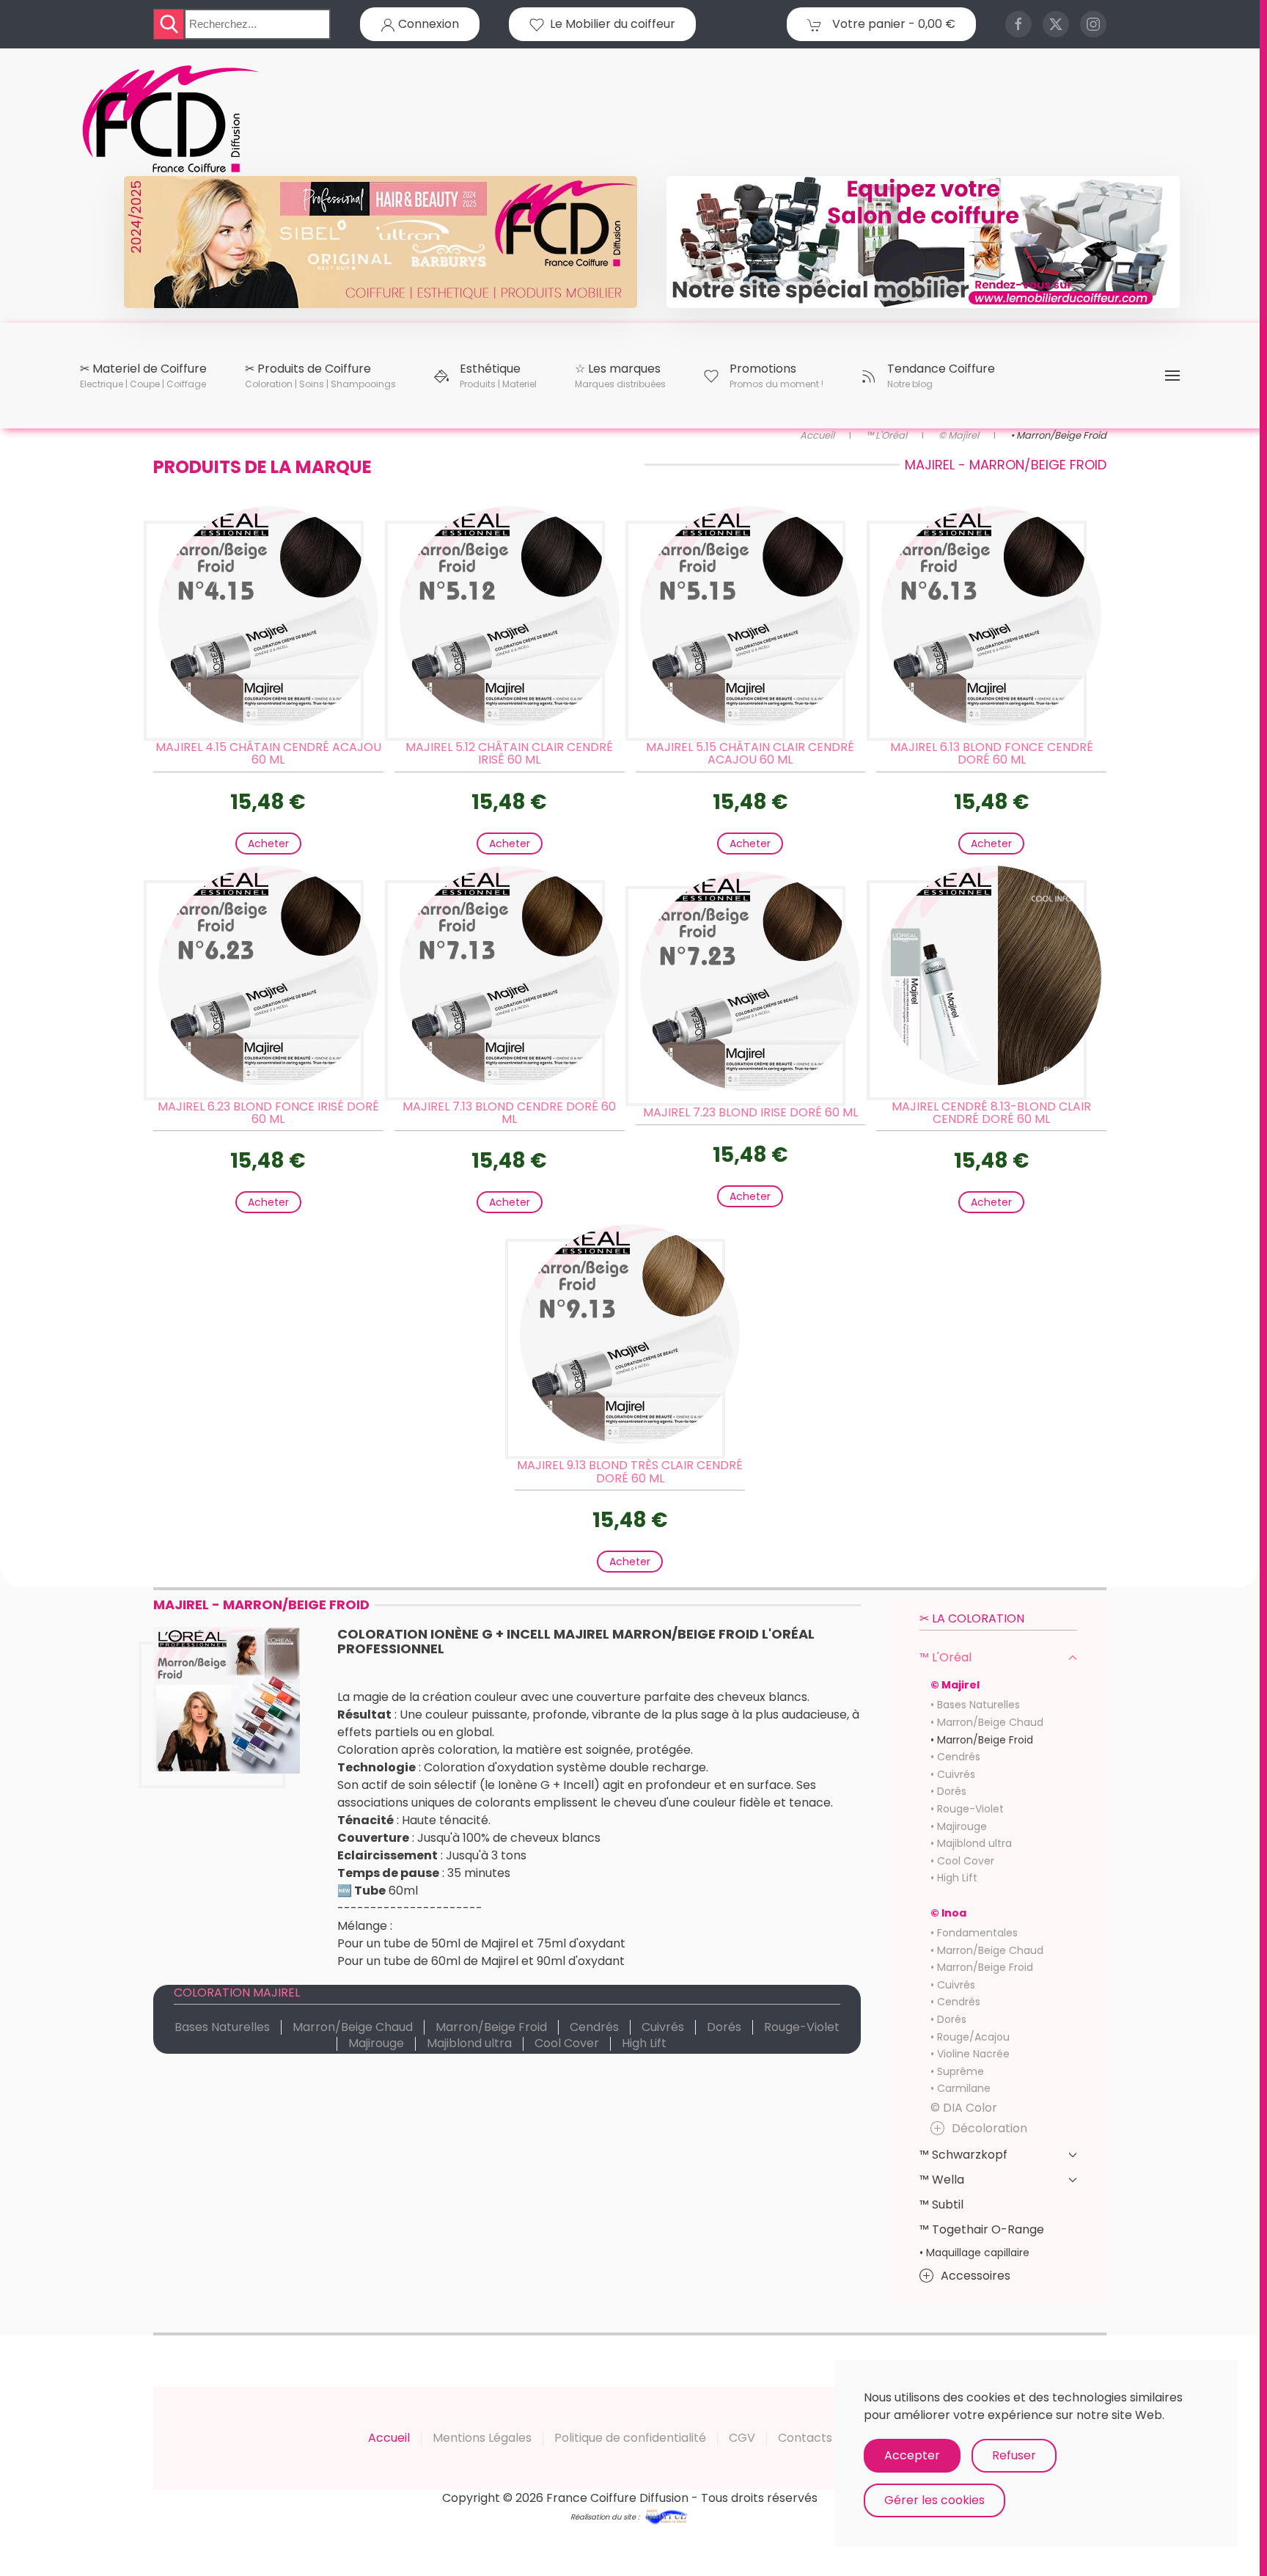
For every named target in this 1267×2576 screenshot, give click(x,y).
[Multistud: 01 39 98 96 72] (666, 2515)
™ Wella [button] (942, 2180)
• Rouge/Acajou (970, 2037)
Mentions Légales (482, 2438)
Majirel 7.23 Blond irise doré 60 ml (750, 1112)
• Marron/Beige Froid (982, 1740)
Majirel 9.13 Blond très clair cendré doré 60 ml (630, 1472)
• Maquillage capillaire (974, 2253)
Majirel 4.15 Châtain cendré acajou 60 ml (268, 754)
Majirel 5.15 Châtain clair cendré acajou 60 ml (750, 754)
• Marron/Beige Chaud (987, 1722)
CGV (742, 2438)
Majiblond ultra (469, 2043)
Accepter (912, 2455)
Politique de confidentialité (630, 2438)
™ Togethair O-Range (982, 2229)
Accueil (389, 2438)
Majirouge (376, 2043)
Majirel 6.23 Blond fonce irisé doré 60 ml (268, 1113)
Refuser (1014, 2455)
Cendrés (594, 2027)
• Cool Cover (962, 1861)
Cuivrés (663, 2027)
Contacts (805, 2438)
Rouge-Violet (802, 2027)
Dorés (724, 2027)
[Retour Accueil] (172, 120)
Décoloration (989, 2128)
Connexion (427, 24)
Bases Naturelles (222, 2027)
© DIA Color (964, 2108)
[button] (143, 376)
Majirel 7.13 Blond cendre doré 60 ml (509, 1113)
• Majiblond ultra (971, 1843)
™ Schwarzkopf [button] (963, 2155)
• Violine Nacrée (970, 2054)
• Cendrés (955, 1757)
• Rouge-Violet (967, 1809)
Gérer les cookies (934, 2500)
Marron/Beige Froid (491, 2027)
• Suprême (957, 2071)
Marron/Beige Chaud (353, 2027)
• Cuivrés (953, 1774)
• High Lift (954, 1878)
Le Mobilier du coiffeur (610, 24)
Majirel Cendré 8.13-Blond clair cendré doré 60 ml (991, 1113)
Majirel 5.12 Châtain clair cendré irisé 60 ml (509, 754)
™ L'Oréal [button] (945, 1657)
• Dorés (948, 1791)
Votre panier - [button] (892, 24)
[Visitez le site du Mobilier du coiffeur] (923, 241)
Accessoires (976, 2276)
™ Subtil (941, 2204)
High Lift (644, 2043)
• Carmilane (961, 2088)
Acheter (268, 844)
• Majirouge (959, 1826)
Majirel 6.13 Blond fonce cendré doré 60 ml (992, 754)
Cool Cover (567, 2043)
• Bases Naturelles (975, 1705)
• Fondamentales (974, 1933)
